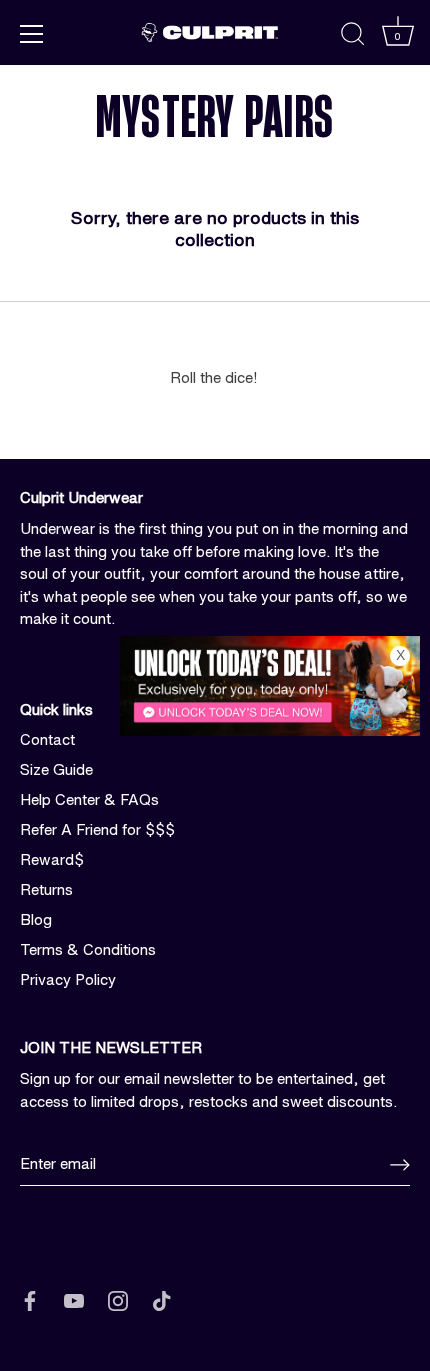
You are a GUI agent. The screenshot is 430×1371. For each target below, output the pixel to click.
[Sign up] (400, 1165)
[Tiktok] (162, 1299)
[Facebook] (30, 1299)
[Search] (353, 37)
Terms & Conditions (88, 949)
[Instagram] (118, 1299)
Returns (46, 889)
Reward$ (52, 859)
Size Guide (56, 769)
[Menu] (32, 34)
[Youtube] (74, 1299)
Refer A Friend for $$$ (97, 829)
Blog (36, 919)
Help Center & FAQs (89, 799)
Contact (47, 739)
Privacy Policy (68, 979)
